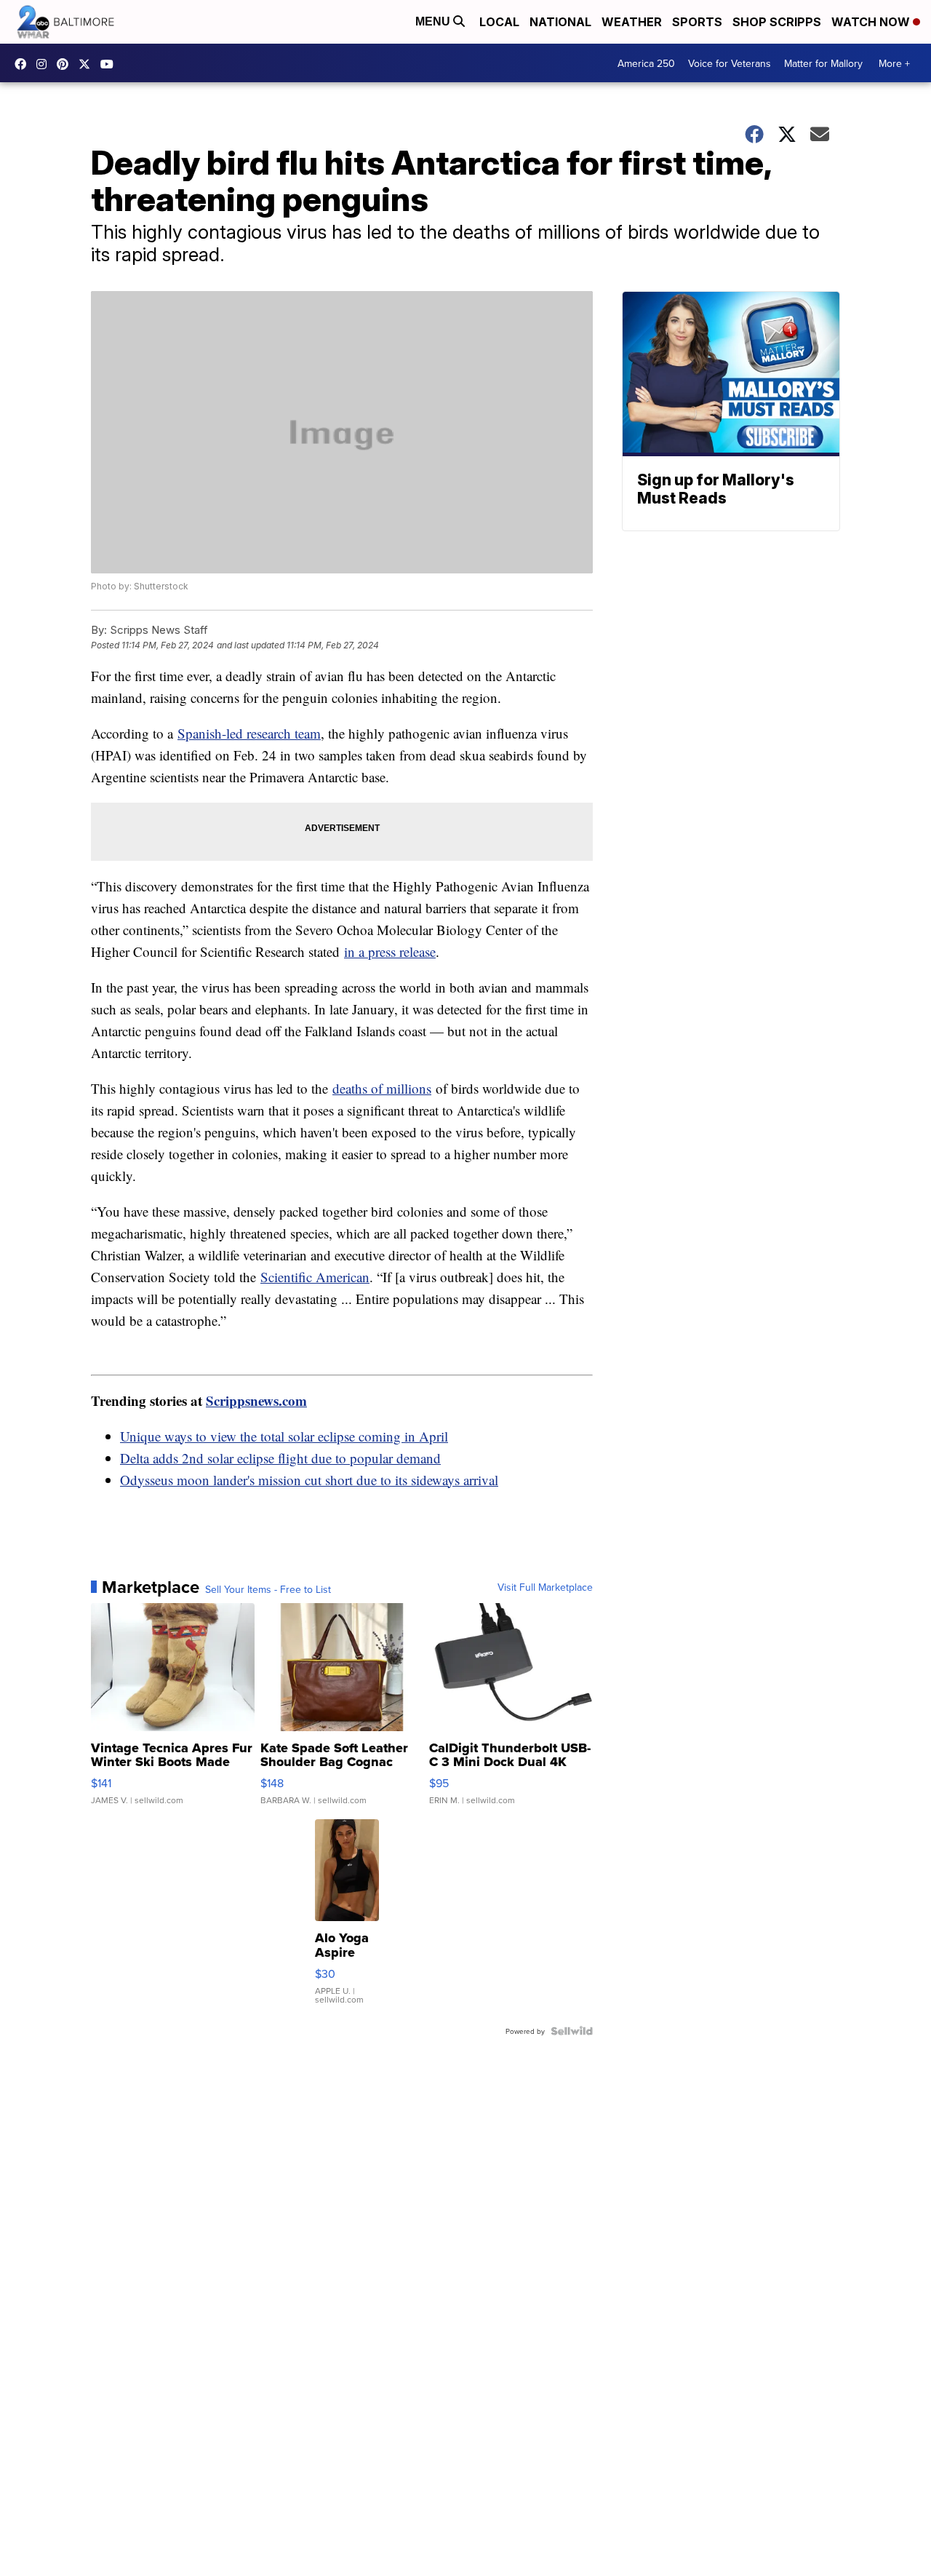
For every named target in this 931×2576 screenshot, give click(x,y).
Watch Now (872, 22)
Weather (632, 22)
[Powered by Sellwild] (572, 2031)
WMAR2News (66, 64)
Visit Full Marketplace (545, 1587)
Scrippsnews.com (256, 1400)
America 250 (646, 63)
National (560, 22)
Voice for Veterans (730, 63)
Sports (697, 22)
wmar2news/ (24, 64)
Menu (434, 21)
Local (499, 22)
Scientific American (315, 1277)
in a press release (390, 951)
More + (894, 63)
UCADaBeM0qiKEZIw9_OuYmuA (111, 64)
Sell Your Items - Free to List (268, 1589)
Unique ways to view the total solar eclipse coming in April (284, 1436)
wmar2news (45, 64)
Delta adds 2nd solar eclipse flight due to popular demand (280, 1458)
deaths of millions (382, 1088)
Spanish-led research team (249, 733)
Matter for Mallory (823, 63)
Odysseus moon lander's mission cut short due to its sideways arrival (309, 1480)
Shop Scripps (777, 22)
